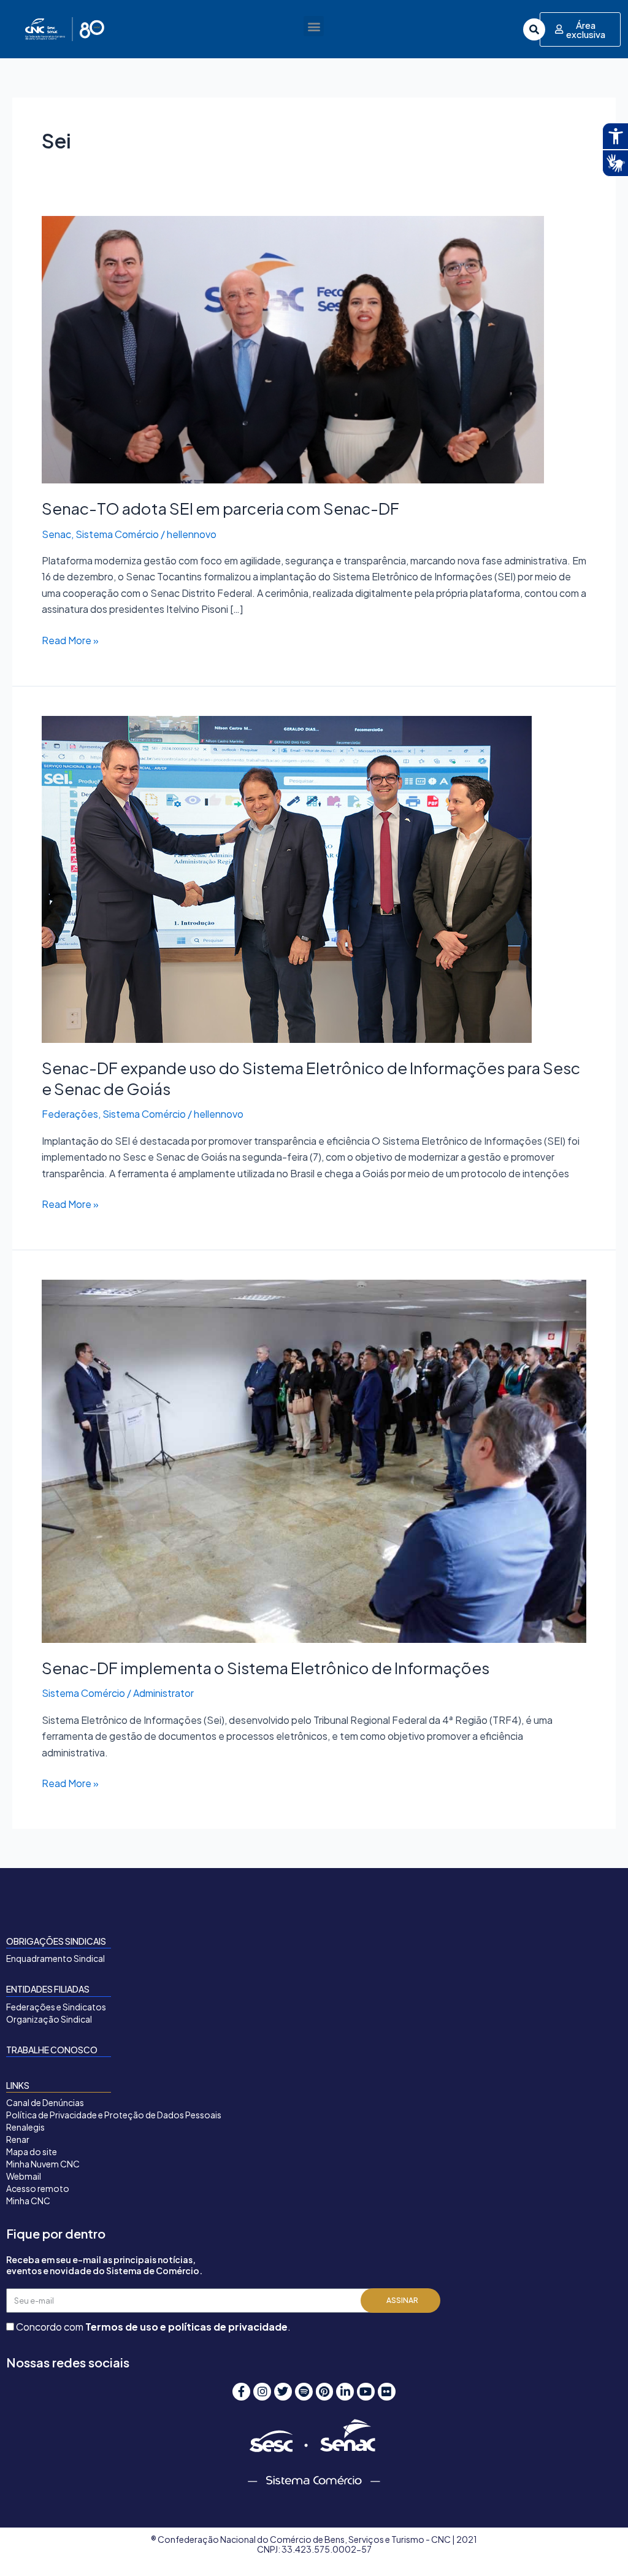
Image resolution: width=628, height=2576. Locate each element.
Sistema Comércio (117, 534)
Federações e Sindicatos (56, 2007)
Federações (70, 1114)
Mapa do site (32, 2151)
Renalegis (25, 2127)
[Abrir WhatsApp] (597, 2545)
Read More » (70, 640)
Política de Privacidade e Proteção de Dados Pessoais (114, 2115)
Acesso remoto (38, 2188)
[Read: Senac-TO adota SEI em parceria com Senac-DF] (293, 348)
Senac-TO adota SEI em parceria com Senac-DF (220, 508)
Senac (56, 534)
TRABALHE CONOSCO (52, 2050)
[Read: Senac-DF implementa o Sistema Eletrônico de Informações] (314, 1460)
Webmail (24, 2176)
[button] (314, 26)
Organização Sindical (49, 2019)
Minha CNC (28, 2201)
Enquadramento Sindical (56, 1958)
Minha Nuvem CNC (43, 2164)
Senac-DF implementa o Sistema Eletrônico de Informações (266, 1668)
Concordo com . (153, 2327)
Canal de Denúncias (45, 2102)
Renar (18, 2139)
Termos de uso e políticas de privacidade (186, 2327)
